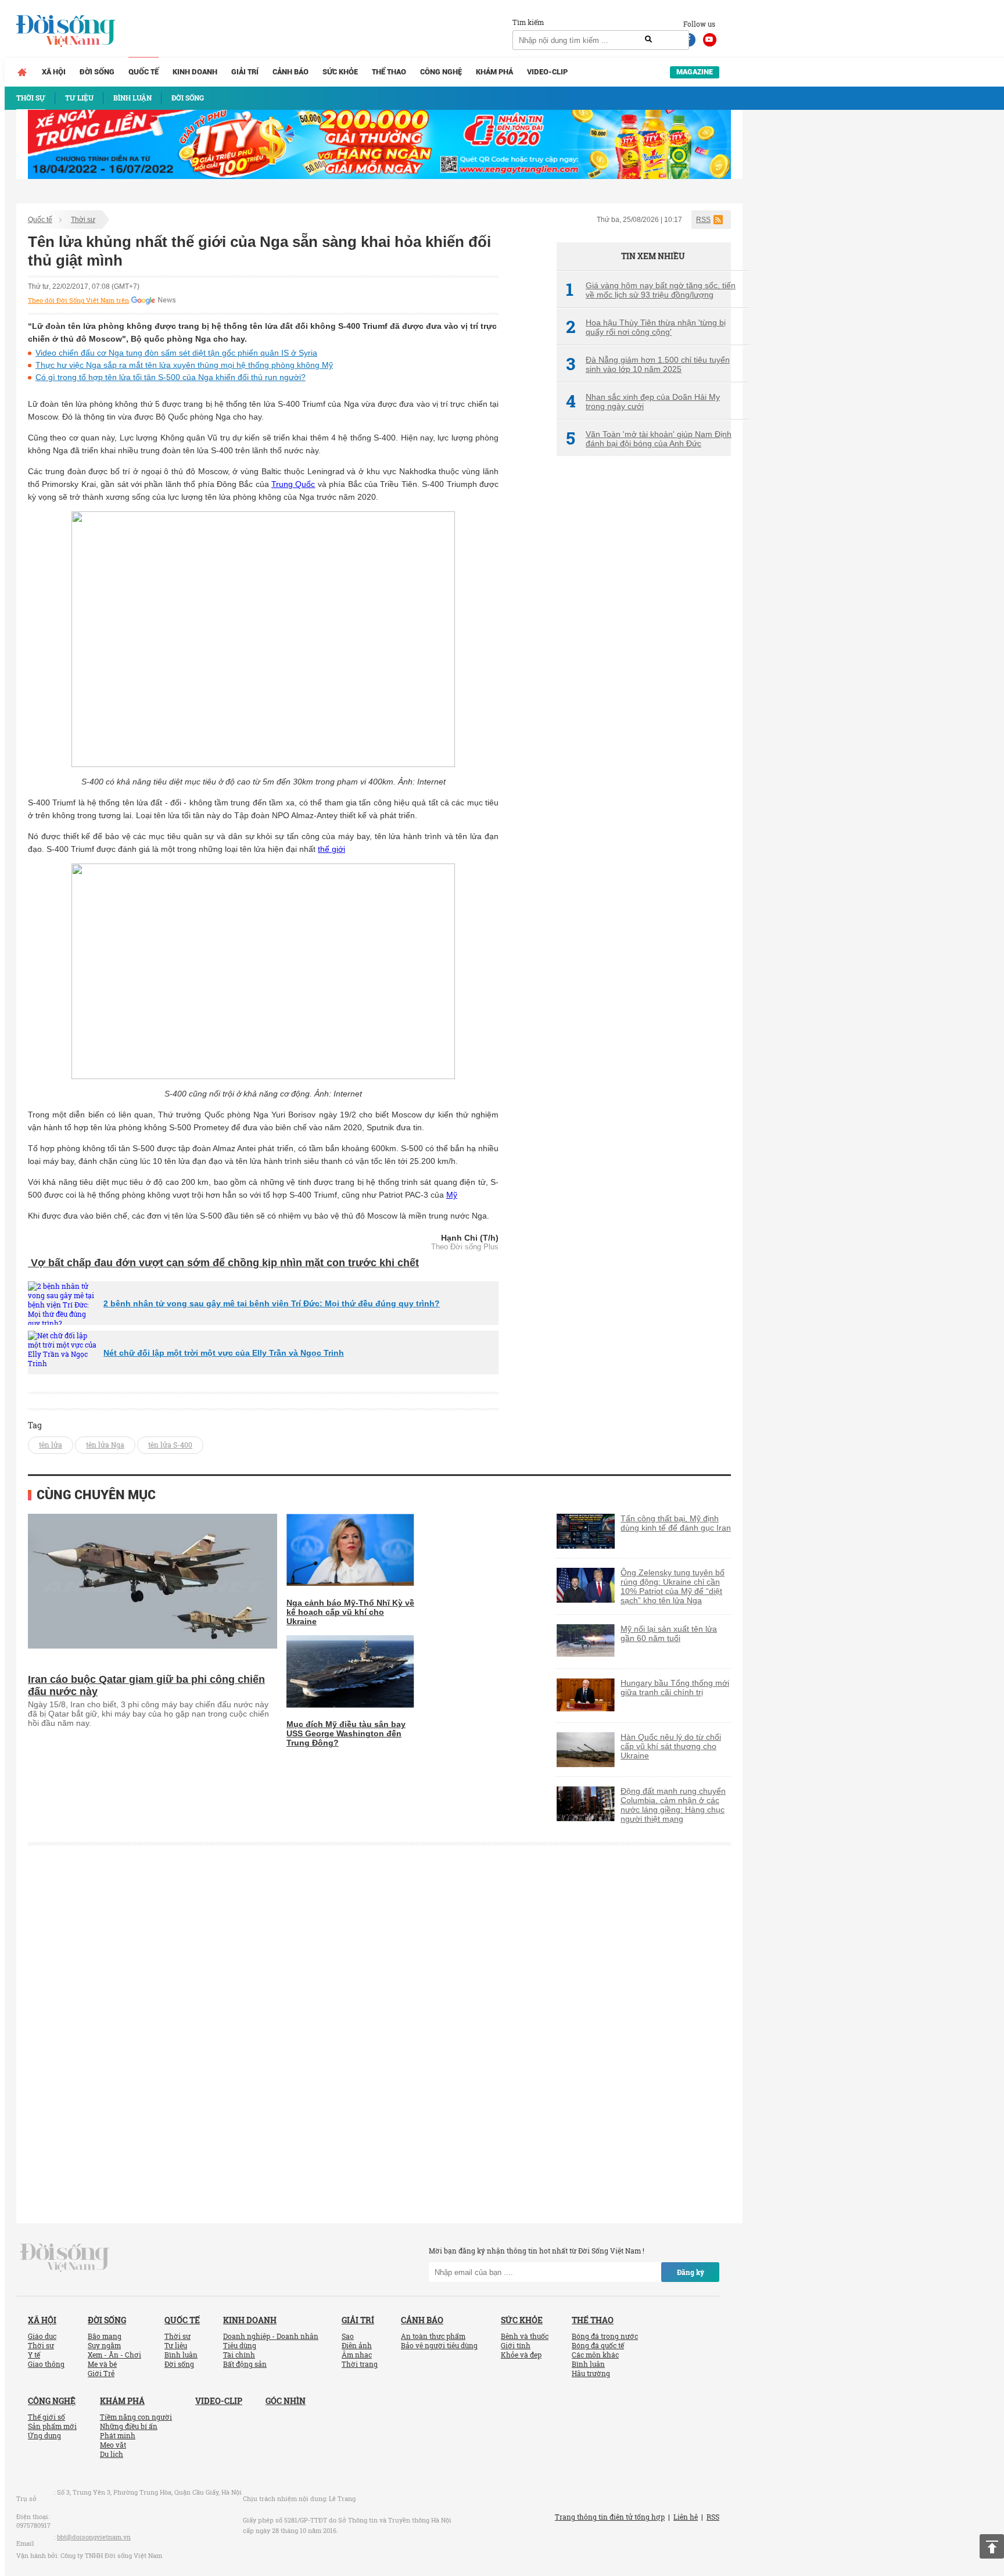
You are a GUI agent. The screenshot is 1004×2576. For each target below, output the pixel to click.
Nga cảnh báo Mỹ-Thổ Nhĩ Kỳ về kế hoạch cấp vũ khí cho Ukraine (350, 1612)
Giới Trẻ (101, 2373)
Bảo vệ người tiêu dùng (439, 2345)
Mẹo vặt (113, 2445)
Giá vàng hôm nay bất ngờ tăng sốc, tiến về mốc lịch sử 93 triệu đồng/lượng (651, 290)
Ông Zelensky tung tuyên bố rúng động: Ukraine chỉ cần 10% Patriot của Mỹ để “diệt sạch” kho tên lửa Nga (673, 1586)
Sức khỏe (340, 72)
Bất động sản (245, 2364)
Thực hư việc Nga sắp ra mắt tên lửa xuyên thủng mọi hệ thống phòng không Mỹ (184, 365)
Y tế (34, 2355)
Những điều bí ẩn (129, 2426)
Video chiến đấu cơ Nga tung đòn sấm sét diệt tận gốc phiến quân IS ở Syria (176, 353)
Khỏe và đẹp (521, 2355)
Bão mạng (105, 2336)
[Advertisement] (644, 660)
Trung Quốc (293, 484)
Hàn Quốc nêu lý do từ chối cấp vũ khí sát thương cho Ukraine (671, 1746)
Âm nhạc (357, 2355)
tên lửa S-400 (170, 1445)
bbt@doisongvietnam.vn (94, 2537)
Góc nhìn (286, 2401)
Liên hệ (686, 2517)
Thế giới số (46, 2417)
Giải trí (245, 72)
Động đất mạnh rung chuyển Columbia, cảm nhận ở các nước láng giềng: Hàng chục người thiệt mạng (673, 1805)
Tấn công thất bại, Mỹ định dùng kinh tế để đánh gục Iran (676, 1523)
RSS (703, 220)
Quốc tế (144, 72)
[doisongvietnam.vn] (65, 2257)
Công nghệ (441, 72)
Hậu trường (591, 2373)
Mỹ (452, 1195)
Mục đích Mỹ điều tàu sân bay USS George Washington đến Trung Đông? (346, 1733)
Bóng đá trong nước (605, 2336)
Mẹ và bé (102, 2364)
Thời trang (360, 2364)
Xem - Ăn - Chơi (114, 2355)
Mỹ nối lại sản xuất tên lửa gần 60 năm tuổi (669, 1633)
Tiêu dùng (240, 2345)
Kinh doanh (195, 72)
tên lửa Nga (105, 1445)
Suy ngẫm (104, 2345)
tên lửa (51, 1445)
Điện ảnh (357, 2345)
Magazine (695, 72)
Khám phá (494, 72)
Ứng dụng (44, 2435)
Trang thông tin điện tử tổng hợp (610, 2517)
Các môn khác (595, 2355)
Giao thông (46, 2364)
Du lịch (112, 2454)
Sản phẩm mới (52, 2426)
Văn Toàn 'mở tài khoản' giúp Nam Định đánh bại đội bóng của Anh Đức (649, 439)
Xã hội (54, 72)
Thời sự (83, 220)
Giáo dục (42, 2336)
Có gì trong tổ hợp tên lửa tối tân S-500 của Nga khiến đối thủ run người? (171, 377)
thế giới (331, 849)
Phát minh (118, 2435)
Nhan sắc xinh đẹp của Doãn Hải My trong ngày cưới (643, 402)
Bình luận (181, 2355)
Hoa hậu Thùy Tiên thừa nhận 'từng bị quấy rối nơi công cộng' (646, 327)
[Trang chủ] (22, 72)
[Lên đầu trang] (992, 2546)
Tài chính (239, 2355)
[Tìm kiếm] (648, 40)
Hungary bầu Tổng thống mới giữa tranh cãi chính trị (675, 1688)
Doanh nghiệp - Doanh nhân (271, 2336)
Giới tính (516, 2345)
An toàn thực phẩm (433, 2336)
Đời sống (97, 72)
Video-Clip (547, 72)
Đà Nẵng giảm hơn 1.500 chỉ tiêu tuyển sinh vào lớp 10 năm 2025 (648, 364)
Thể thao (389, 72)
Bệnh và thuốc (525, 2336)
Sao (348, 2336)
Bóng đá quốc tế (598, 2345)
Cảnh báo (291, 72)
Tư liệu (176, 2345)
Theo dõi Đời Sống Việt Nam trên (78, 300)
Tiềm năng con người (136, 2417)
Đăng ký (691, 2272)
